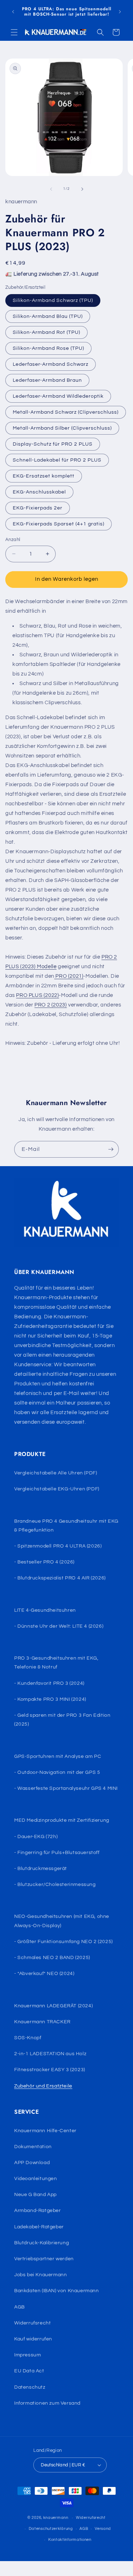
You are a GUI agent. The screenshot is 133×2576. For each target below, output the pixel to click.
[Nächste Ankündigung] (120, 12)
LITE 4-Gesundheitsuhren (45, 1610)
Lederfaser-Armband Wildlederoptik (58, 396)
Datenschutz (30, 2387)
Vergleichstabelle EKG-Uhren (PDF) (57, 1489)
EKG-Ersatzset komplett (44, 476)
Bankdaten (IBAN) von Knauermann (57, 2291)
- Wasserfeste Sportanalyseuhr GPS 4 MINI (66, 1788)
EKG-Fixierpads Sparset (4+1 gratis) (59, 524)
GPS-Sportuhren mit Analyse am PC (58, 1756)
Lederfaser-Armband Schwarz (51, 364)
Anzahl (13, 540)
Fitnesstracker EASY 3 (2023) (50, 2070)
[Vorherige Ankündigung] (13, 12)
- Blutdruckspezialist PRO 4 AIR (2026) (60, 1578)
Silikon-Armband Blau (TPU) (48, 316)
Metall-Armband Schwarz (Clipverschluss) (66, 412)
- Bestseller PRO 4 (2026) (44, 1562)
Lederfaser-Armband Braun (47, 380)
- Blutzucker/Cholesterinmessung (55, 1885)
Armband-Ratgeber (38, 2211)
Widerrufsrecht (32, 2323)
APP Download (32, 2163)
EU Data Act (29, 2371)
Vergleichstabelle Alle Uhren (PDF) (56, 1473)
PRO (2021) (69, 976)
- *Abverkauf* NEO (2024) (44, 1974)
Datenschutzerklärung (51, 2529)
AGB (20, 2307)
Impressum (27, 2355)
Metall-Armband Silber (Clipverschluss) (62, 428)
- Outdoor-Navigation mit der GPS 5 (57, 1772)
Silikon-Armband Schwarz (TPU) (53, 300)
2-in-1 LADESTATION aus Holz (50, 2054)
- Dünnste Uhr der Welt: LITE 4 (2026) (59, 1626)
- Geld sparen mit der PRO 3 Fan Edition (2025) (62, 1720)
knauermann (56, 2518)
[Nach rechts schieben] (82, 189)
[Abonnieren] (111, 1149)
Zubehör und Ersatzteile (43, 2086)
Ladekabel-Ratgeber (39, 2227)
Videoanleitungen (36, 2179)
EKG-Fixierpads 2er (38, 508)
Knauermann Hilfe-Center (45, 2131)
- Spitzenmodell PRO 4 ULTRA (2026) (58, 1546)
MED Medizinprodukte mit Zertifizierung (62, 1820)
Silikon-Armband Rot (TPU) (46, 332)
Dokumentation (33, 2147)
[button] (14, 32)
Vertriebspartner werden (44, 2259)
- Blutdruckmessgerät (41, 1869)
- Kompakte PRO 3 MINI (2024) (50, 1699)
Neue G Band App (35, 2195)
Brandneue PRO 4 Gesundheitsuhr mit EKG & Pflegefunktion (66, 1526)
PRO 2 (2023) (51, 1005)
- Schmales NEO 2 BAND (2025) (52, 1958)
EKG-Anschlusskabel (39, 492)
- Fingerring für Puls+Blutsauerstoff (57, 1853)
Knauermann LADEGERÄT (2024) (53, 2006)
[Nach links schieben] (51, 189)
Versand (103, 2529)
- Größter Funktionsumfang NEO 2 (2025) (63, 1942)
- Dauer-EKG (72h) (36, 1837)
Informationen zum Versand (47, 2403)
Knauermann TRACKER (42, 2022)
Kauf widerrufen (33, 2339)
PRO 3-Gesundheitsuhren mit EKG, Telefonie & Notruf (56, 1663)
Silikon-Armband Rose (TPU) (48, 348)
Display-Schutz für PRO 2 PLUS (53, 444)
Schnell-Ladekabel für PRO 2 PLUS (57, 460)
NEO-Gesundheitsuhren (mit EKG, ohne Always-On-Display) (62, 1921)
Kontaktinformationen (70, 2540)
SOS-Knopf (28, 2038)
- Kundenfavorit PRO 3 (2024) (49, 1683)
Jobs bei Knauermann (40, 2275)
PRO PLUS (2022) (37, 995)
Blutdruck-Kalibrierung (41, 2243)
